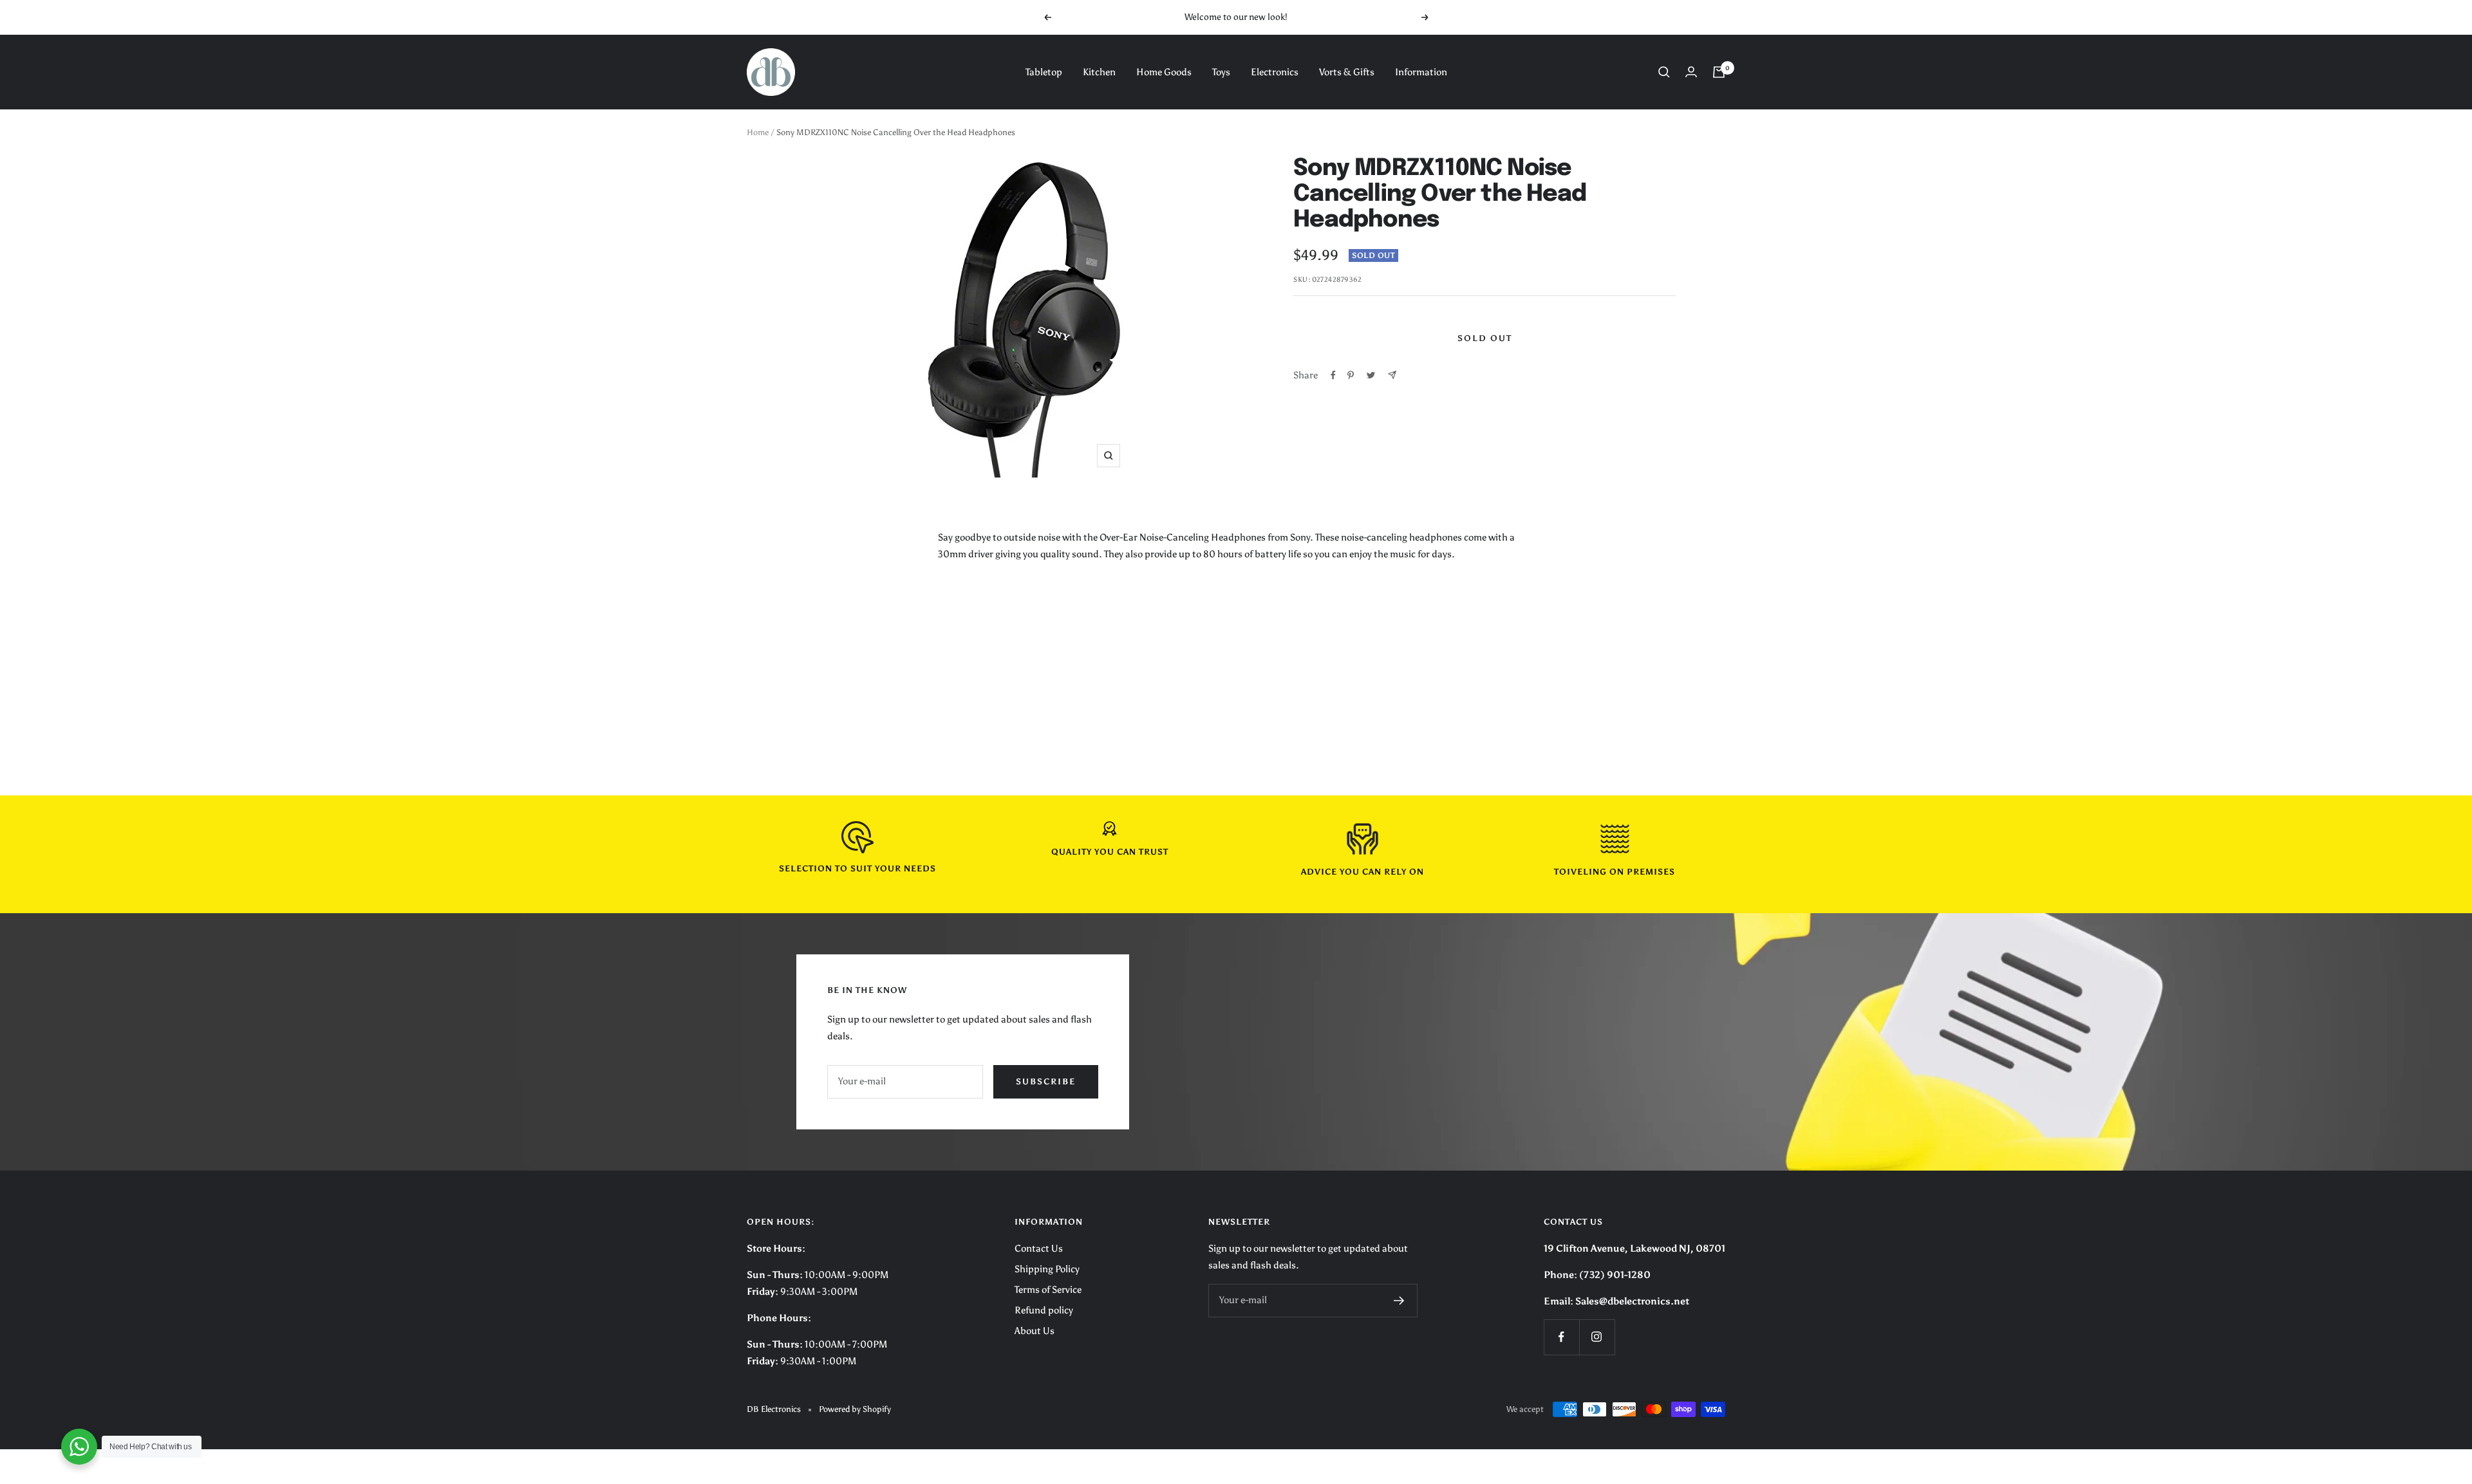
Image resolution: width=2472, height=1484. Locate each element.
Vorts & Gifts (1347, 72)
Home (758, 132)
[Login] (1691, 72)
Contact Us (1039, 1248)
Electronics (1275, 72)
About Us (1035, 1331)
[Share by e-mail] (1392, 375)
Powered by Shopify (855, 1409)
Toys (1221, 72)
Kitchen (1099, 72)
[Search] (1664, 72)
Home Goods (1164, 72)
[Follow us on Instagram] (1597, 1337)
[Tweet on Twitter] (1371, 375)
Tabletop (1044, 72)
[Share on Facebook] (1333, 375)
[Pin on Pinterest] (1351, 375)
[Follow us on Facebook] (1561, 1337)
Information (1421, 72)
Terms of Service (1048, 1290)
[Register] (1399, 1301)
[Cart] (1719, 72)
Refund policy (1044, 1310)
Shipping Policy (1047, 1269)
